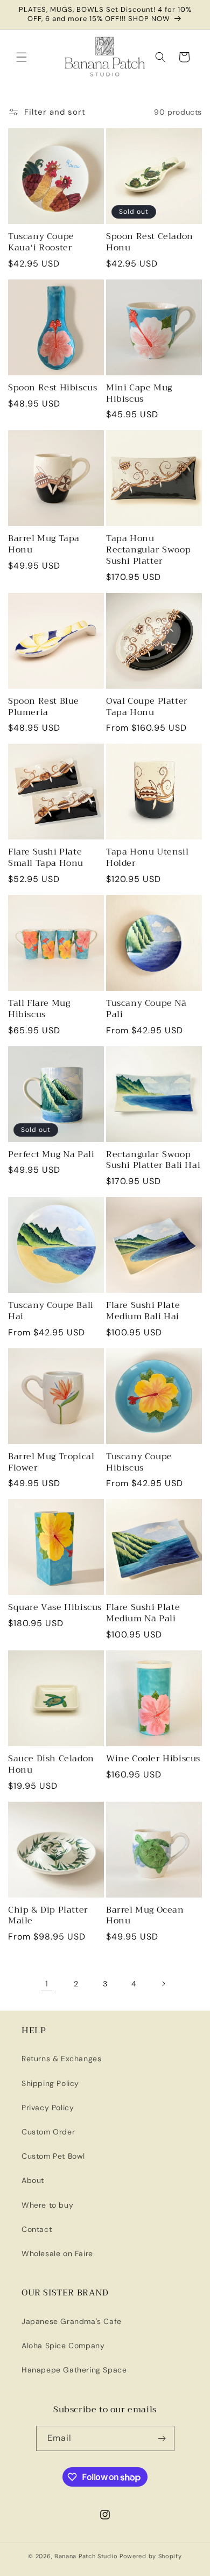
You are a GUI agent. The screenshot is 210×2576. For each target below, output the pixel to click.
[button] (22, 57)
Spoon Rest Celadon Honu (150, 242)
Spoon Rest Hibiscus (52, 388)
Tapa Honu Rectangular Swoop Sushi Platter (148, 550)
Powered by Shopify (151, 2556)
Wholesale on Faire (57, 2253)
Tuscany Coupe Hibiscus (139, 1462)
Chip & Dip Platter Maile (48, 1916)
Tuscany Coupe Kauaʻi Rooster (41, 242)
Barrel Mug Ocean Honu (145, 1916)
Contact (37, 2229)
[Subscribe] (162, 2438)
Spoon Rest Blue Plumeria (44, 707)
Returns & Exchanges (61, 2059)
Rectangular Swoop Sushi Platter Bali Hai (153, 1160)
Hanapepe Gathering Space (74, 2370)
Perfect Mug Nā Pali (51, 1155)
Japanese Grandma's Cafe (72, 2321)
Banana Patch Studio (86, 2556)
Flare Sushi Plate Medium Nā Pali (143, 1613)
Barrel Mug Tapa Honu (44, 544)
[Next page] (163, 1984)
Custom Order (48, 2132)
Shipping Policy (50, 2083)
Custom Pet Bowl (53, 2156)
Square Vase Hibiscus (55, 1608)
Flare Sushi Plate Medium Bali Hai (143, 1311)
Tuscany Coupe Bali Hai (51, 1311)
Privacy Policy (48, 2108)
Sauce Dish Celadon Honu (51, 1765)
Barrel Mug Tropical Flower (51, 1462)
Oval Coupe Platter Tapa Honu (147, 707)
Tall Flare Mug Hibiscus (39, 1009)
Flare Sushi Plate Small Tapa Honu (46, 858)
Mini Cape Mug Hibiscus (139, 394)
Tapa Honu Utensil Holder (147, 858)
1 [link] (47, 1984)
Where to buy (47, 2205)
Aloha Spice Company (63, 2346)
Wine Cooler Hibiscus (153, 1759)
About (33, 2180)
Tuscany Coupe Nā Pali (146, 1009)
